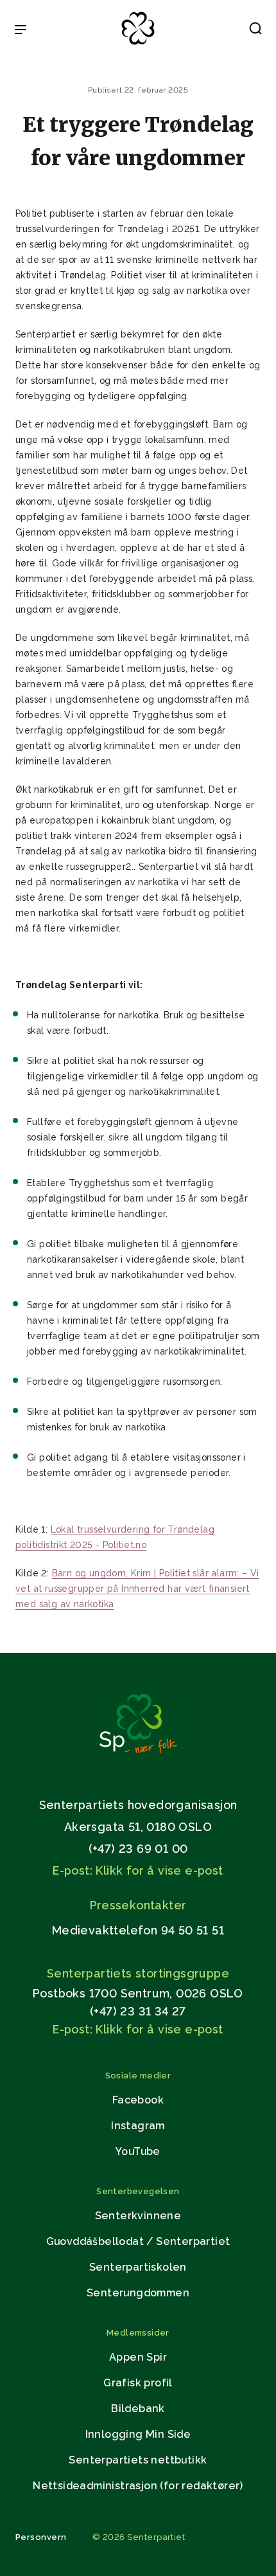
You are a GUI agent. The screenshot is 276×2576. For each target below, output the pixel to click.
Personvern (41, 2537)
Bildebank (138, 2409)
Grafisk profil (138, 2383)
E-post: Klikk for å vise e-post (138, 1870)
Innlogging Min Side (138, 2434)
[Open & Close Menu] (21, 31)
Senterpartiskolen (138, 2267)
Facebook (138, 2100)
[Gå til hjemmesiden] (138, 1760)
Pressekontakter (138, 1905)
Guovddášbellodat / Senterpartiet (138, 2241)
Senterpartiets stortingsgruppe (138, 1973)
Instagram (138, 2126)
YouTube (138, 2151)
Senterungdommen (138, 2293)
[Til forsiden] (138, 45)
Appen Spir (138, 2357)
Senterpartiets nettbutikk (138, 2460)
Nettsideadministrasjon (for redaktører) (138, 2486)
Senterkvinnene (138, 2216)
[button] (255, 31)
